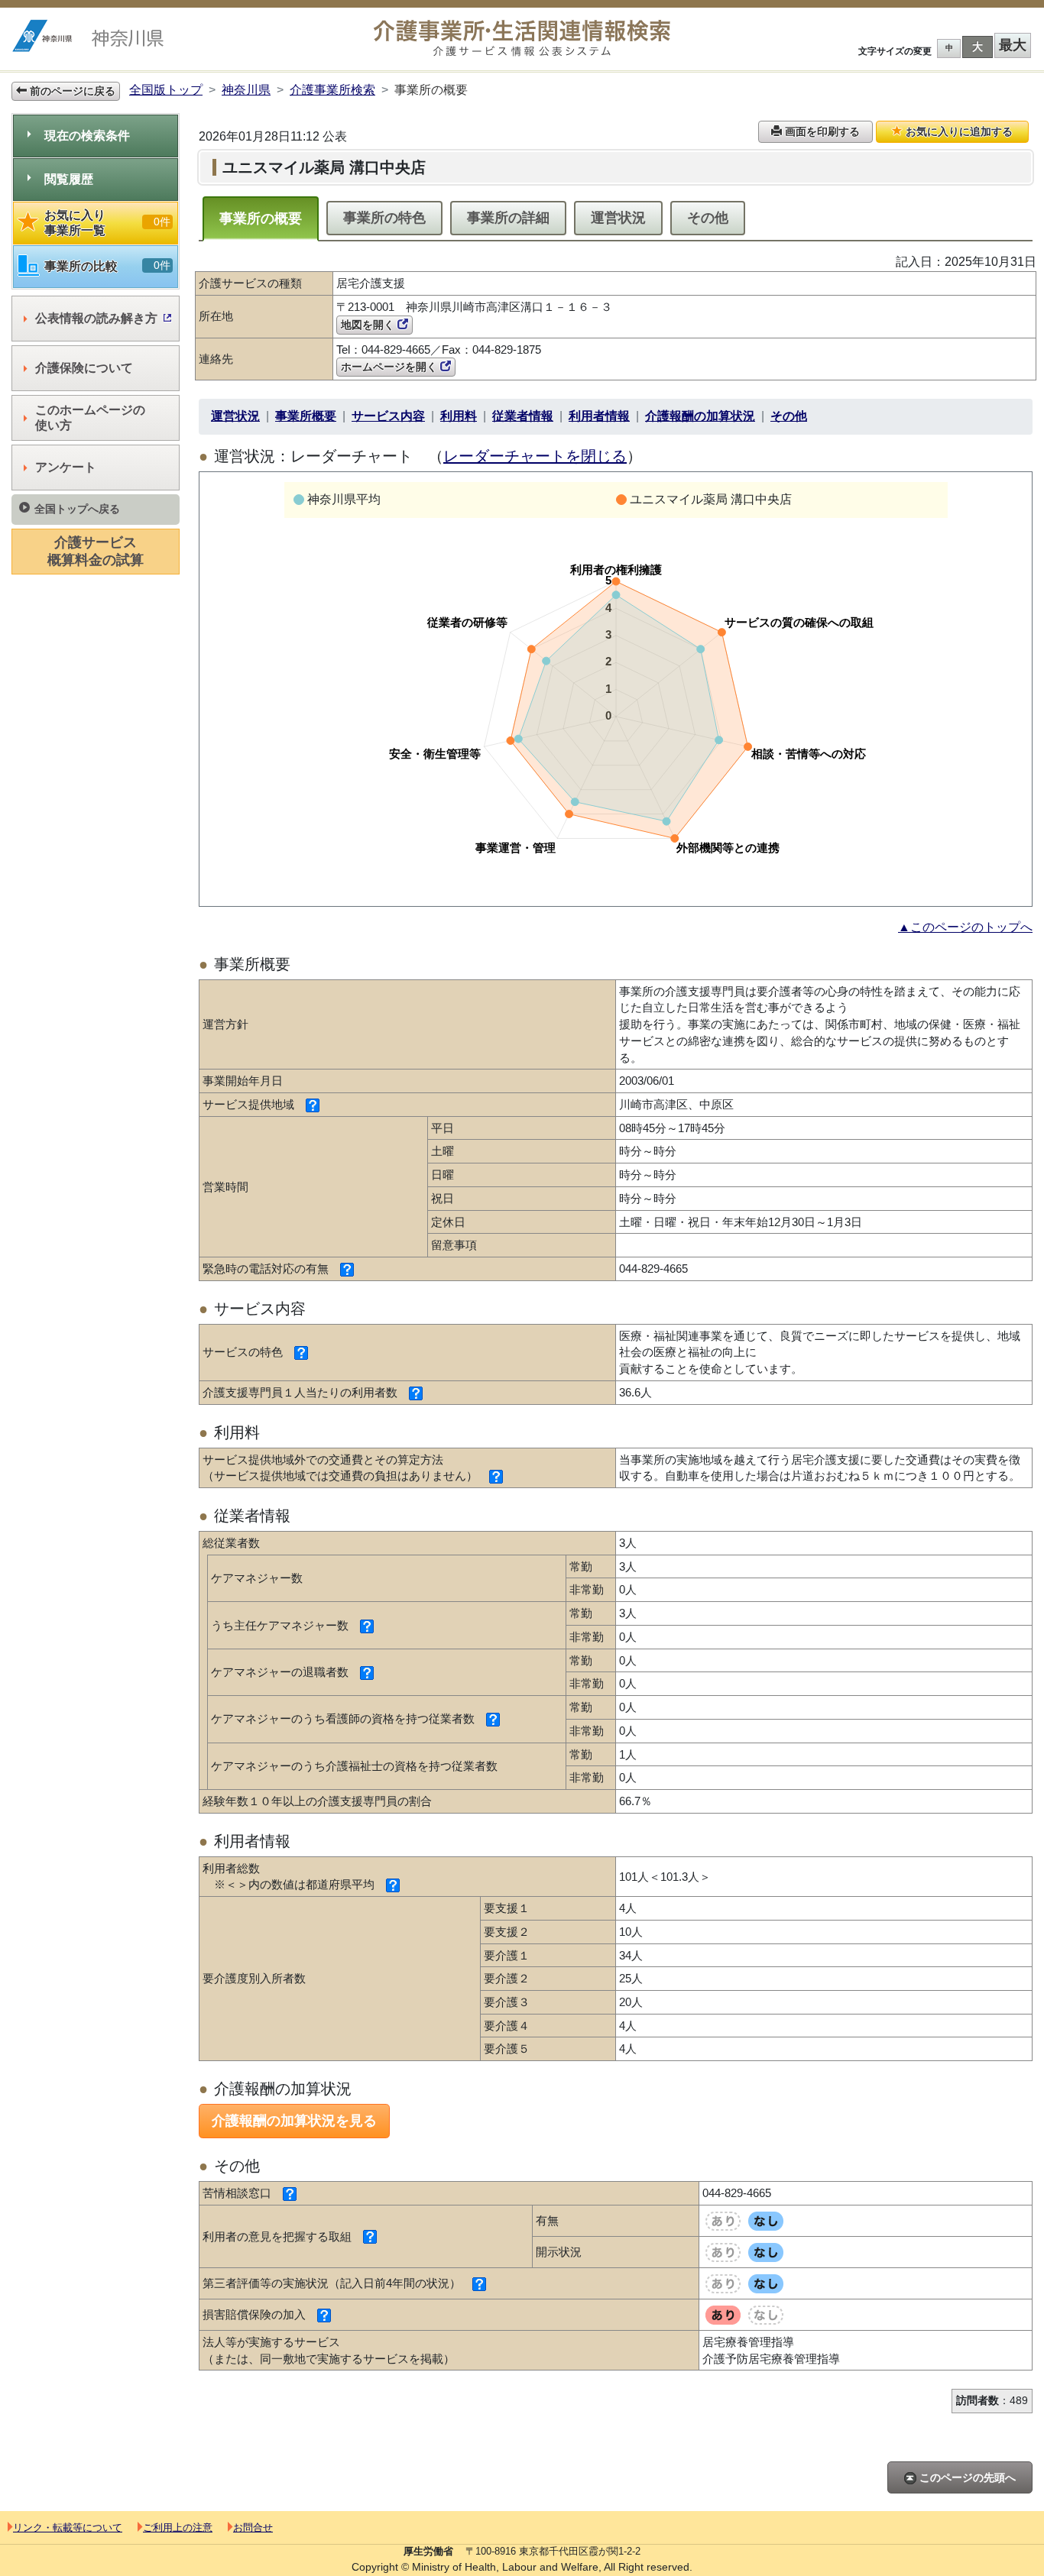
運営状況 (618, 218)
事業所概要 (306, 416)
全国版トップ (166, 90)
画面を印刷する (821, 131)
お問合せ (253, 2527)
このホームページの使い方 (90, 417)
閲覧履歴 (69, 179)
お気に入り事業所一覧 (107, 223)
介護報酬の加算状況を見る (294, 2121)
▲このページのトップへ (965, 927)
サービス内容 (388, 416)
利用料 (459, 416)
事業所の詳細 (508, 218)
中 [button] (949, 48)
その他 (708, 218)
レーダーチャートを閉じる (535, 456)
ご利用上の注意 (178, 2527)
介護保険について (84, 368)
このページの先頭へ (966, 2477)
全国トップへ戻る (77, 509)
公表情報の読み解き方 (96, 318)
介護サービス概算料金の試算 (96, 551)
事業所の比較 (107, 266)
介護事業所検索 (332, 90)
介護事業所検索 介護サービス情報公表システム (522, 39)
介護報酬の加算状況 (700, 416)
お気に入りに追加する (958, 131)
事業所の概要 (261, 218)
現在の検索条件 (87, 136)
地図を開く (369, 325)
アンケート (66, 467)
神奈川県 (246, 90)
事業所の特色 (384, 218)
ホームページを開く (391, 367)
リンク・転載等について (68, 2527)
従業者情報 (523, 416)
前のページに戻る (71, 91)
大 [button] (978, 47)
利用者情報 (599, 416)
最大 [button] (1013, 45)
